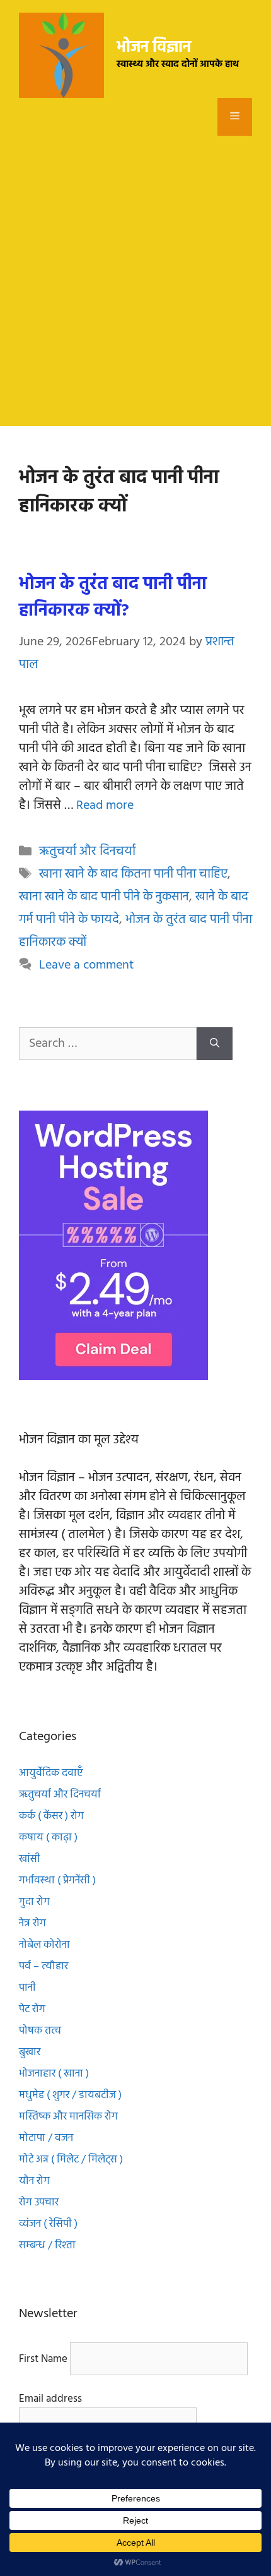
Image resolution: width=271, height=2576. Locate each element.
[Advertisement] (135, 290)
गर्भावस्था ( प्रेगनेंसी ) (57, 1881)
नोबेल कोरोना (46, 1945)
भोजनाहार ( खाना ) (55, 2074)
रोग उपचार (39, 2203)
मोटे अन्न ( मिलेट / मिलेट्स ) (71, 2160)
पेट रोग (32, 2009)
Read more (105, 806)
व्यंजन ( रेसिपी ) (48, 2224)
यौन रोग (36, 2181)
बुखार (31, 2052)
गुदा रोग (36, 1902)
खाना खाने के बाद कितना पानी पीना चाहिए (133, 874)
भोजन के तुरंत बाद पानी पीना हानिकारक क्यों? (113, 598)
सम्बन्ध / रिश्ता (47, 2245)
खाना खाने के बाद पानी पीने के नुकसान (104, 897)
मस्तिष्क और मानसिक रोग (70, 2117)
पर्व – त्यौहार (43, 1966)
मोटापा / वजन (46, 2138)
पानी (27, 1988)
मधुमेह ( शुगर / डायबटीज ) (70, 2095)
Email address (50, 2399)
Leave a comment (86, 965)
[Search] (215, 1044)
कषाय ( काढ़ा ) (48, 1838)
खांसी (30, 1859)
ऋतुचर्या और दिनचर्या (87, 852)
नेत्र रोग (34, 1923)
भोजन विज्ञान (154, 48)
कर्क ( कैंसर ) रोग (53, 1816)
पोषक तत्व (41, 2031)
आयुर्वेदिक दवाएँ (51, 1773)
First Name (43, 2359)
